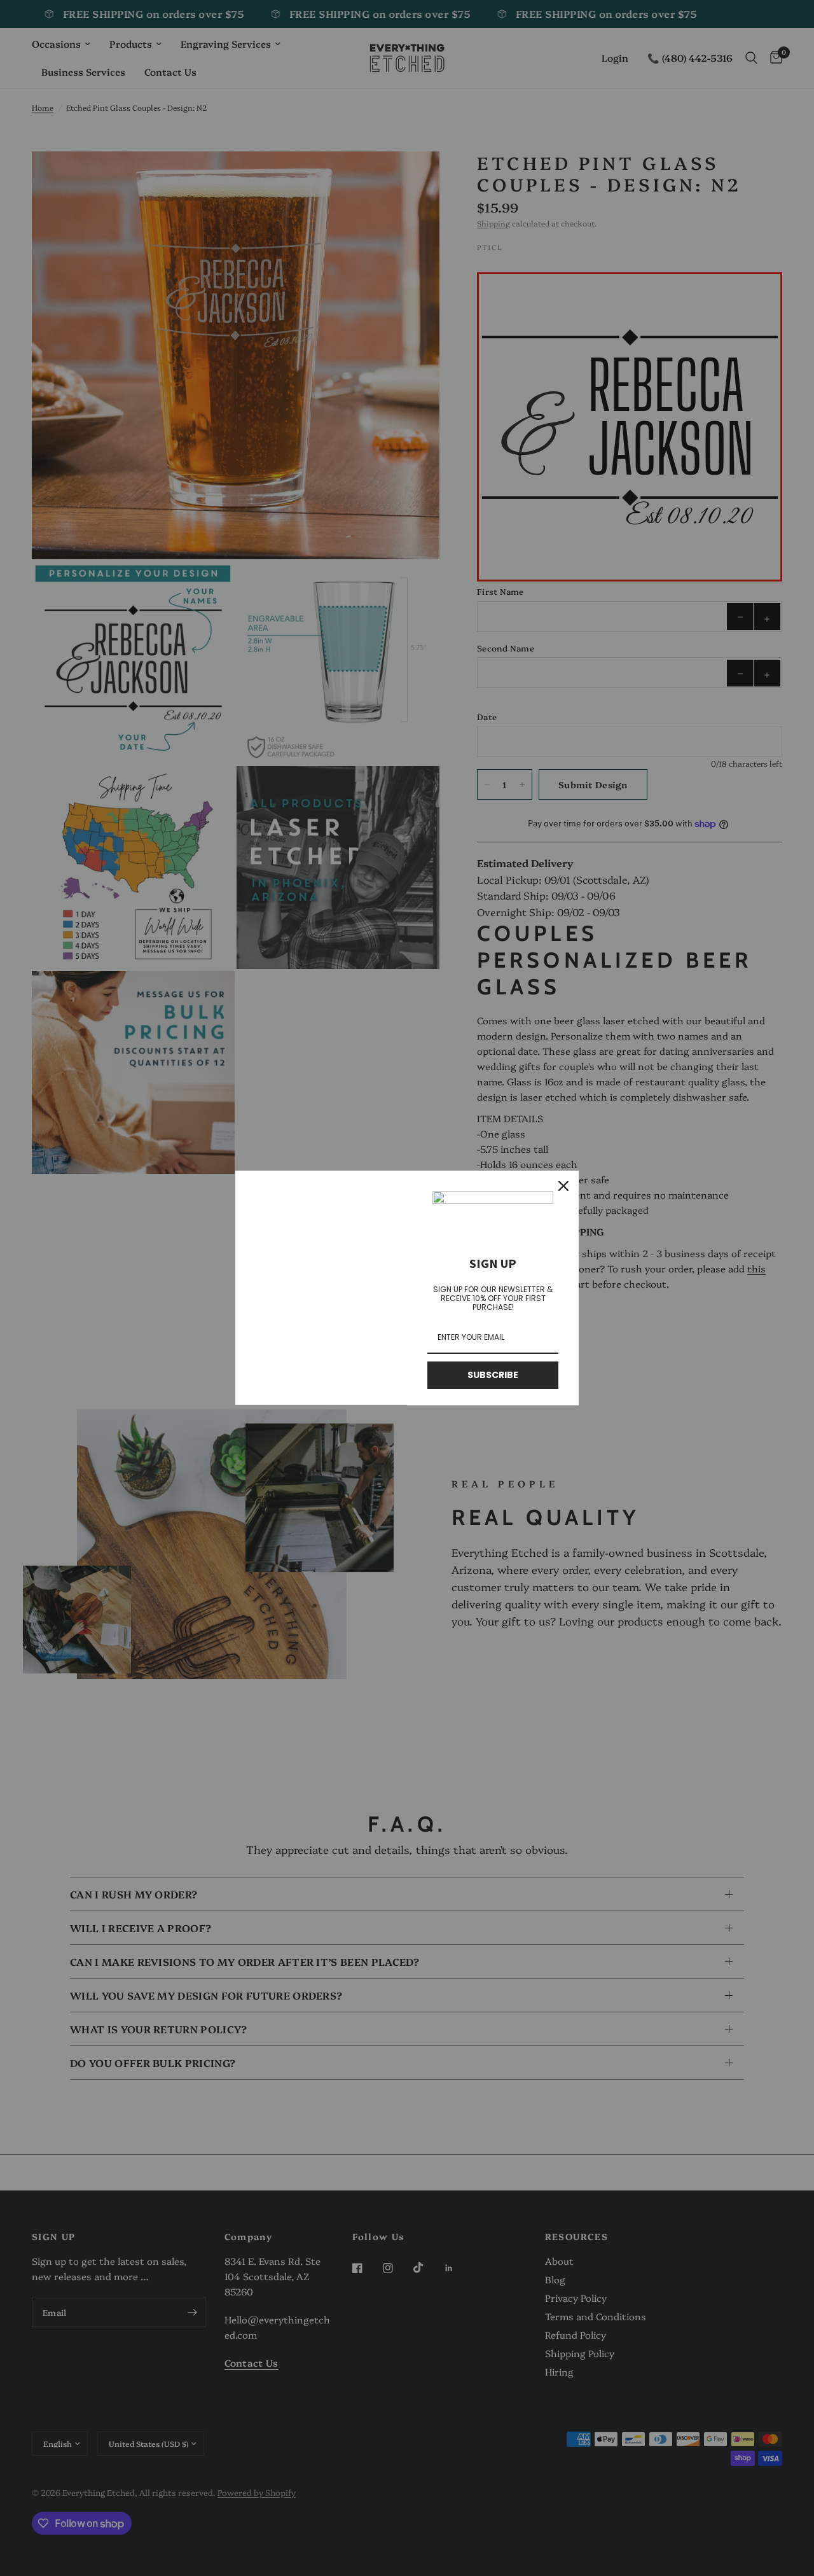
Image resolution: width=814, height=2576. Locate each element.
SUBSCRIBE (493, 1375)
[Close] (563, 1186)
